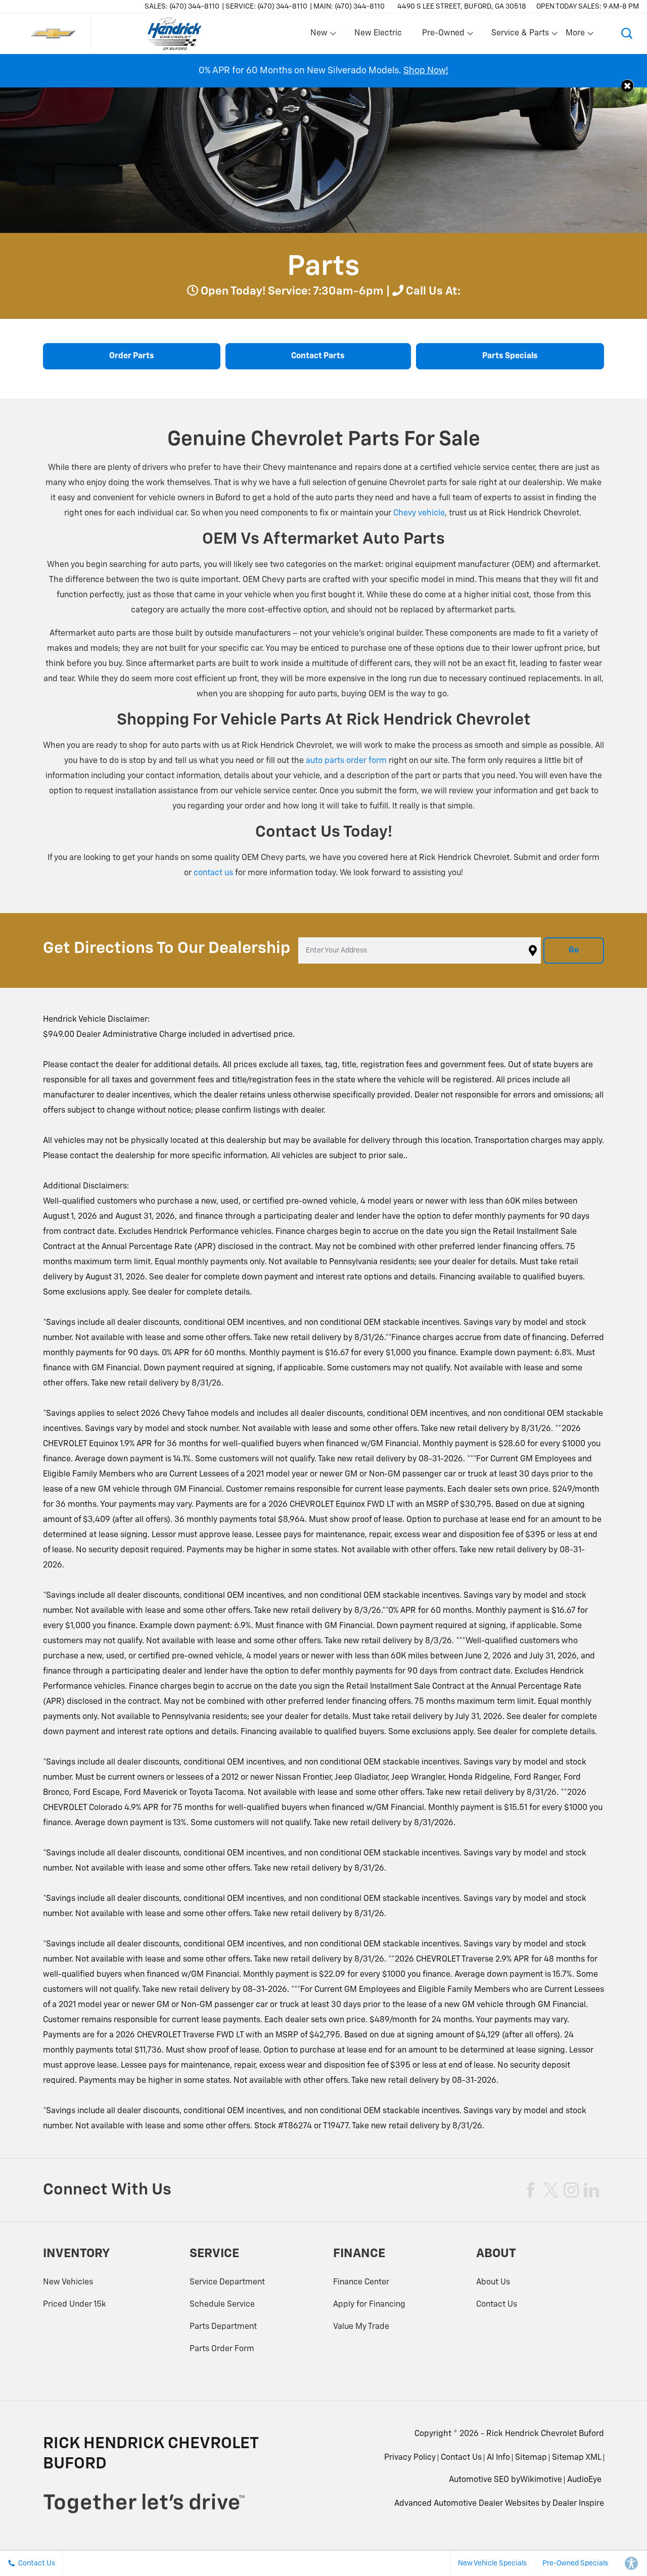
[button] (627, 33)
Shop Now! (426, 71)
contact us (213, 873)
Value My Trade (361, 2327)
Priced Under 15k (75, 2305)
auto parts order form (346, 761)
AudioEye (584, 2480)
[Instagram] (571, 2190)
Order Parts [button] (132, 356)
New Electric (378, 33)
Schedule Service (222, 2305)
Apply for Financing (369, 2305)
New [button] (320, 35)
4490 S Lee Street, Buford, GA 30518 (462, 7)
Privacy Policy (410, 2458)
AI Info (498, 2458)
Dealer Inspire (578, 2504)
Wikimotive (541, 2480)
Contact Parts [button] (318, 356)
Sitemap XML (577, 2458)
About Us (493, 2282)
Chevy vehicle (419, 513)
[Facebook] (531, 2190)
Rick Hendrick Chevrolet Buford (545, 2434)
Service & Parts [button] (520, 35)
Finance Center (361, 2282)
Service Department (227, 2282)
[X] (551, 2190)
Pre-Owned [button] (443, 35)
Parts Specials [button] (510, 356)
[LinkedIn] (591, 2190)
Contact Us (497, 2305)
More (576, 35)
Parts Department (223, 2327)
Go (574, 950)
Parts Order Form (222, 2349)
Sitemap (531, 2458)
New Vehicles (68, 2282)
